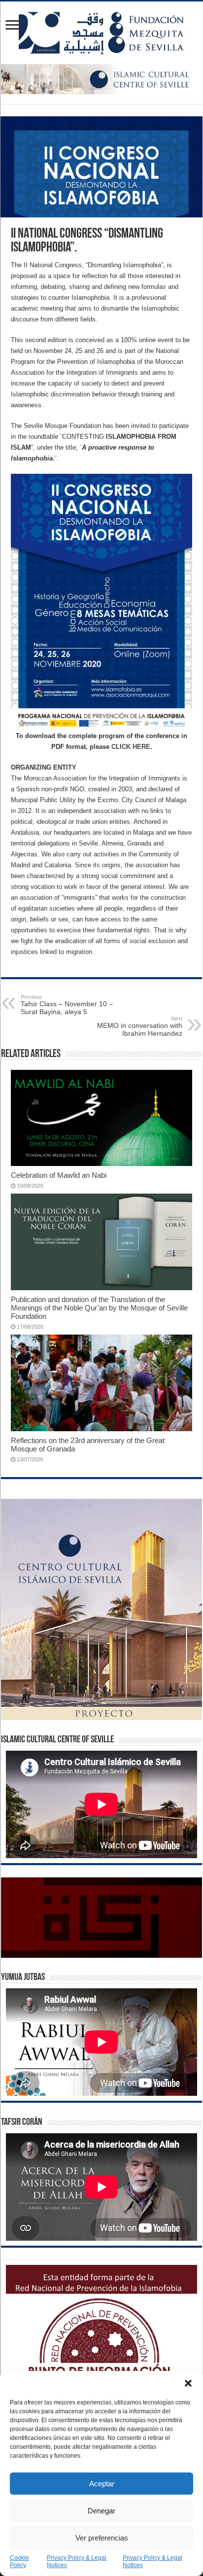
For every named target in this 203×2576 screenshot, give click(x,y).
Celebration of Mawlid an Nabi (59, 1175)
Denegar (101, 2511)
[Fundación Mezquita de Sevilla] (101, 31)
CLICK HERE (131, 747)
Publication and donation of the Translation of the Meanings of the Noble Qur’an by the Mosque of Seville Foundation (99, 1308)
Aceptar (102, 2484)
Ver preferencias (102, 2538)
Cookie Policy (19, 2561)
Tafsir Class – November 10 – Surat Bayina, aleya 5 (67, 1005)
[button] (188, 2383)
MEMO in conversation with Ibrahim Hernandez (140, 1026)
